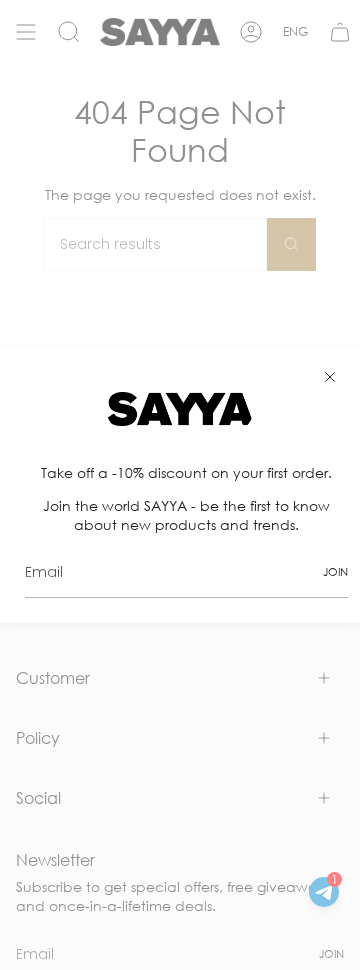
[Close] (330, 377)
